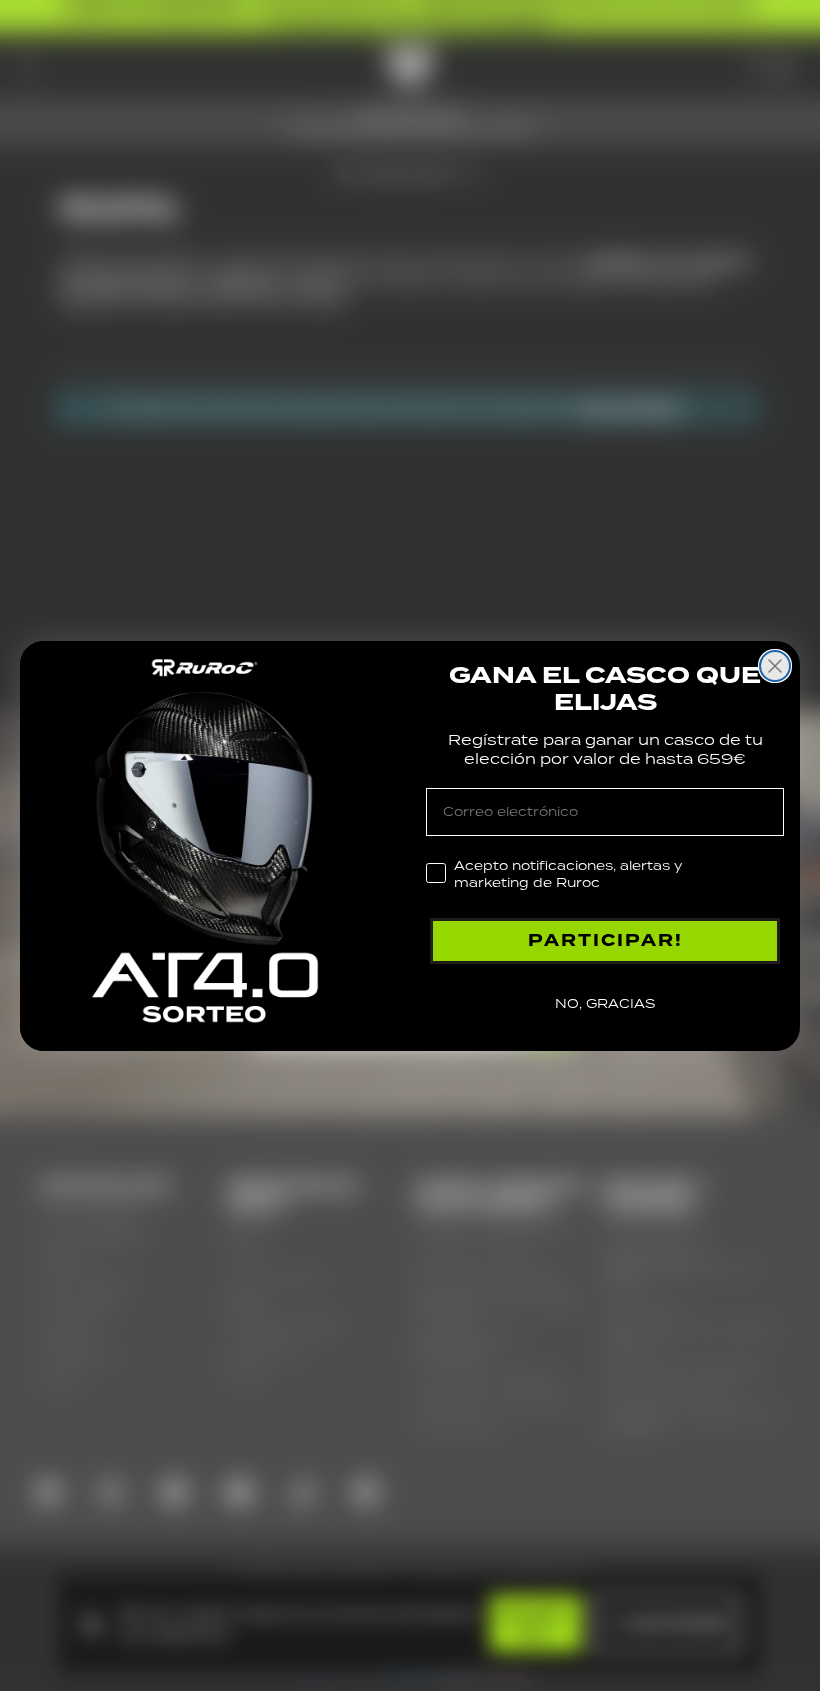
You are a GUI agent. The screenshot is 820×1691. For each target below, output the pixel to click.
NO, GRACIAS (605, 1003)
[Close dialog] (775, 666)
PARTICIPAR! (605, 940)
